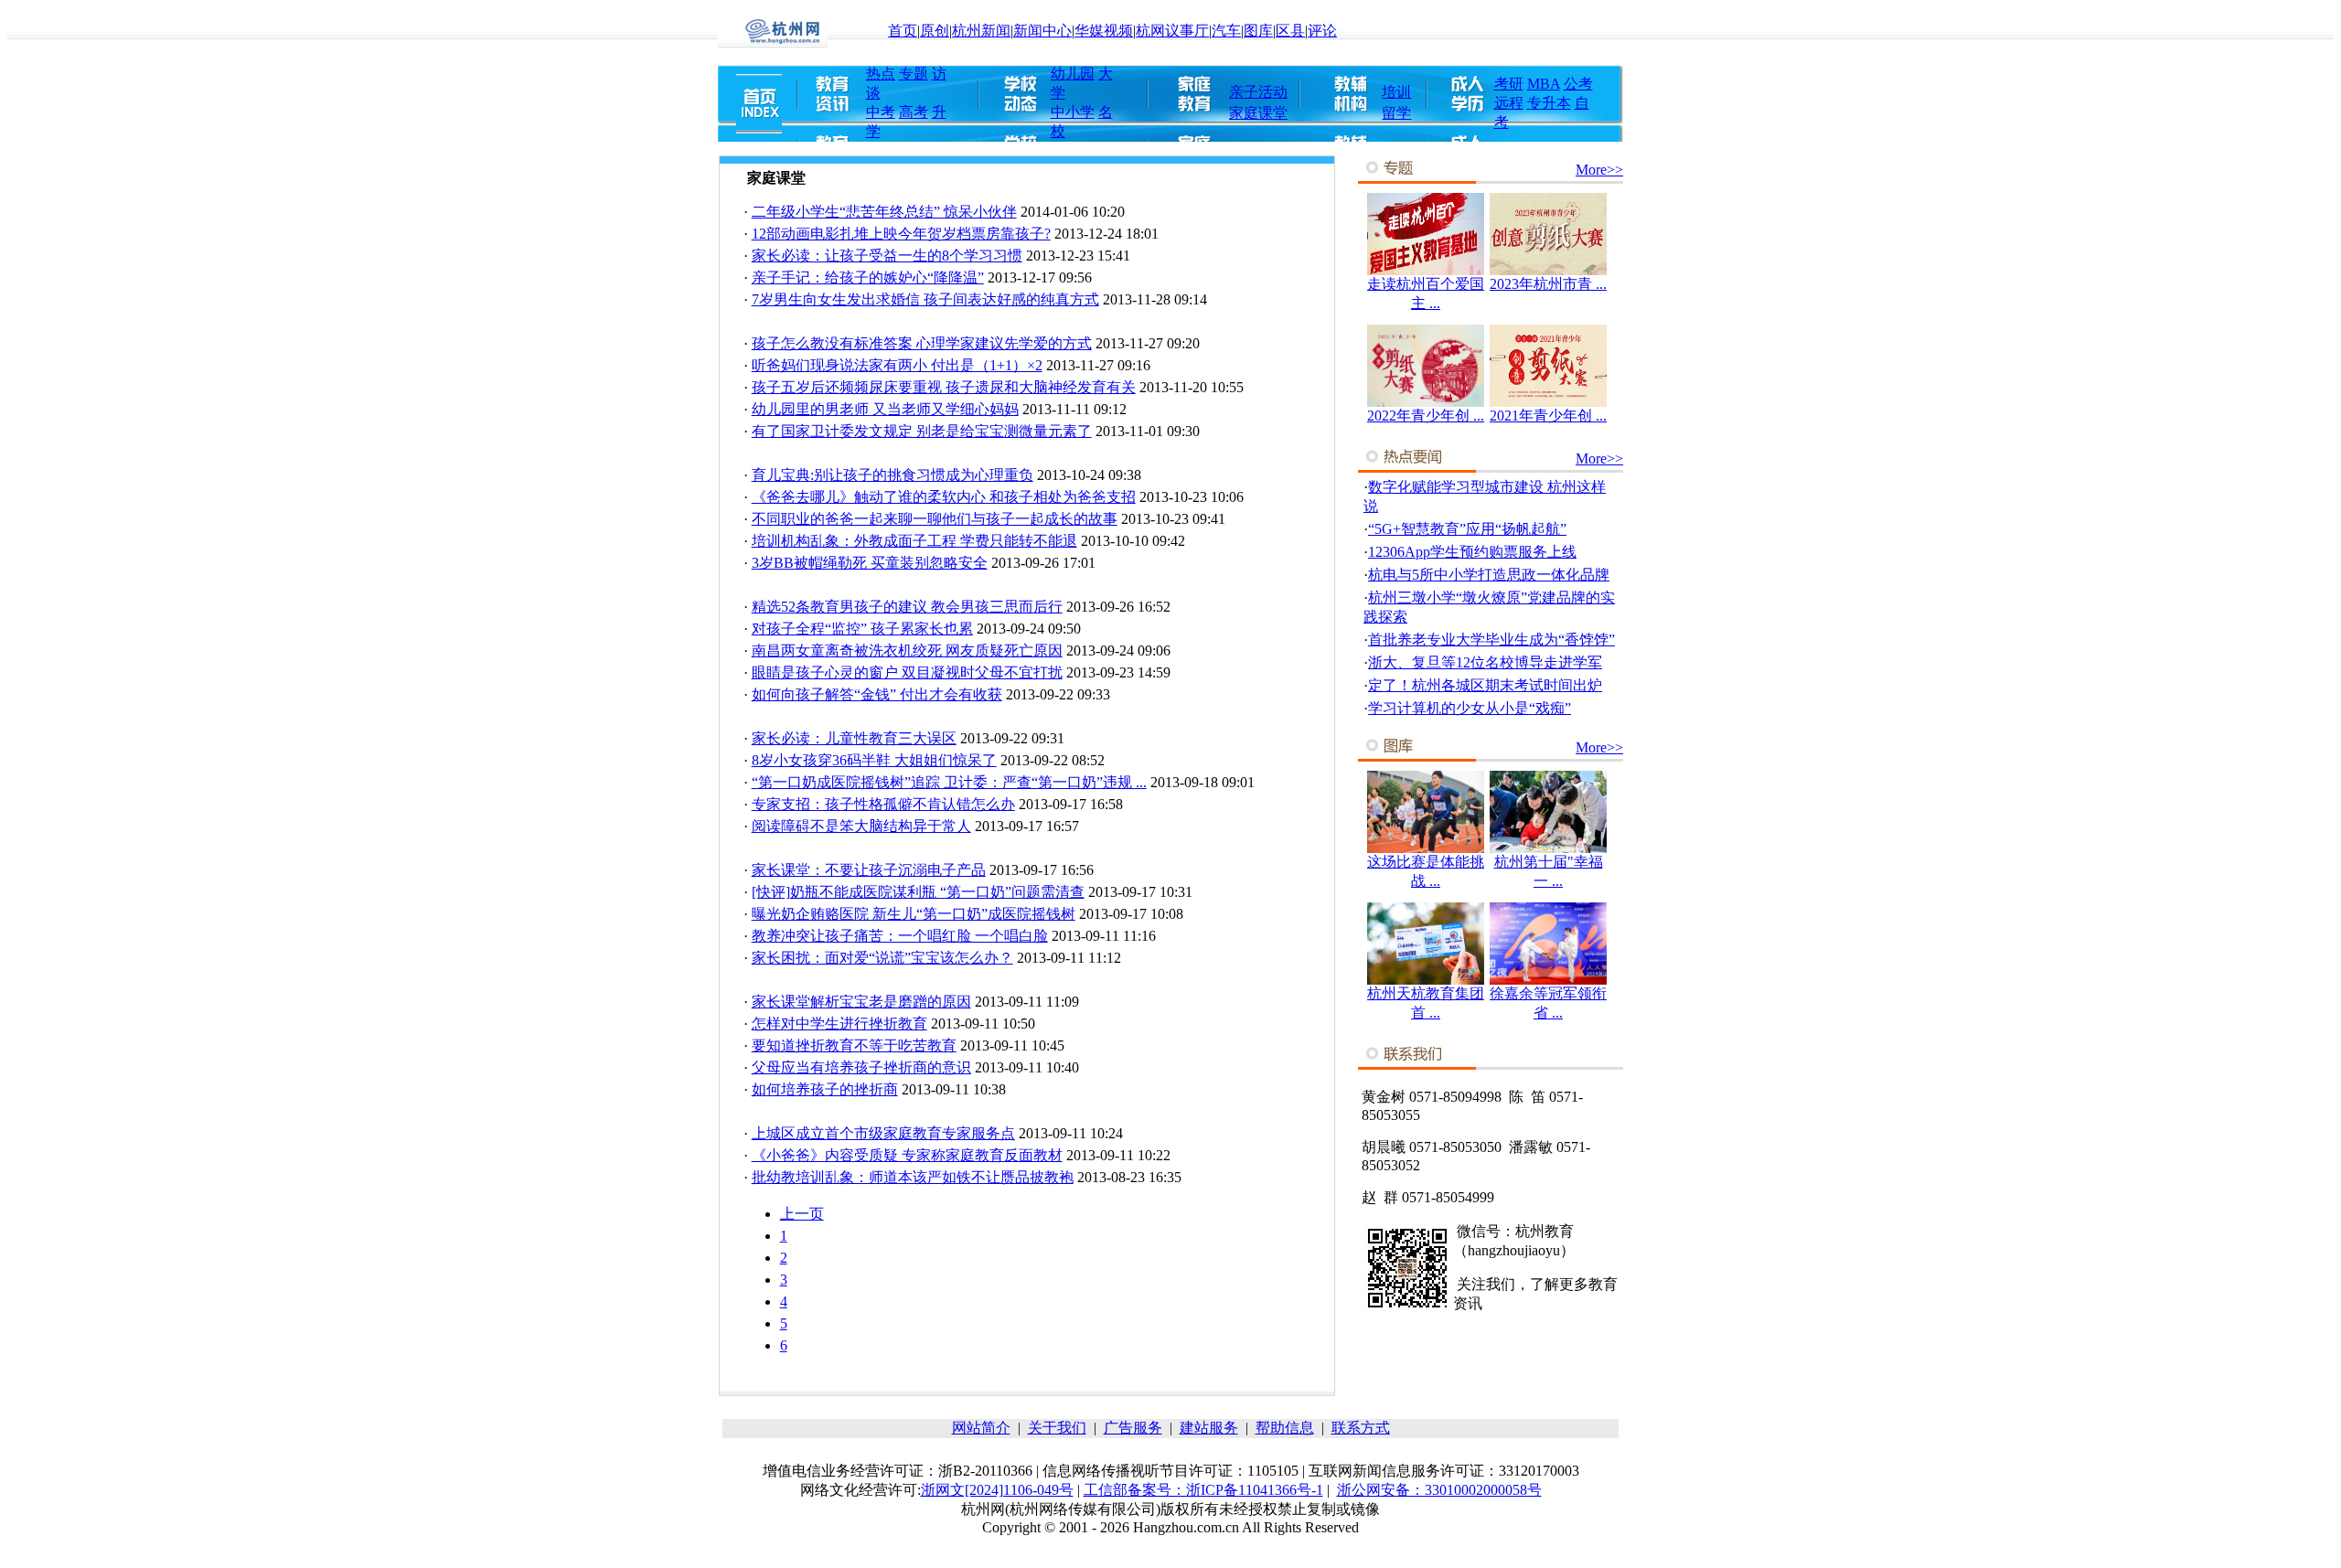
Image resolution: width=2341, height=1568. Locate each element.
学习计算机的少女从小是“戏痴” (1470, 708)
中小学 (1073, 112)
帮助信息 (1285, 1428)
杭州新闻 (981, 31)
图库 (1258, 31)
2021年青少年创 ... (1548, 416)
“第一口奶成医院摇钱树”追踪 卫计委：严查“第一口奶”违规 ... (949, 782)
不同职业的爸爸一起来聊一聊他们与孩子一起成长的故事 (935, 519)
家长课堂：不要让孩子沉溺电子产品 (869, 870)
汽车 (1226, 31)
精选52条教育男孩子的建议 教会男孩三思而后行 (907, 607)
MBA (1544, 84)
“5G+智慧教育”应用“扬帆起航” (1467, 529)
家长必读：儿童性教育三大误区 (854, 738)
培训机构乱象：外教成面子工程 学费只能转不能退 (914, 541)
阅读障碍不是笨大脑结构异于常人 (861, 826)
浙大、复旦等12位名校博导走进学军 (1485, 662)
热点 (881, 74)
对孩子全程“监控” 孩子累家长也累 (862, 629)
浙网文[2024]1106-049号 (997, 1490)
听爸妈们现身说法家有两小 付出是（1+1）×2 (897, 365)
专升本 (1549, 103)
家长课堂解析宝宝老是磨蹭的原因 (861, 1002)
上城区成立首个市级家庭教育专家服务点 (883, 1133)
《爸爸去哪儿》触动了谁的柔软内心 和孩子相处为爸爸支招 (944, 497)
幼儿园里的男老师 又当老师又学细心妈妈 (885, 409)
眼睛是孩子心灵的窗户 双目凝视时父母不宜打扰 (907, 672)
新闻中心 (1042, 31)
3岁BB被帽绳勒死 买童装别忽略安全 (870, 563)
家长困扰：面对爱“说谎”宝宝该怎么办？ (882, 958)
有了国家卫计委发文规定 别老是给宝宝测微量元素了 (922, 431)
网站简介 (981, 1428)
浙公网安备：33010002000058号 (1439, 1490)
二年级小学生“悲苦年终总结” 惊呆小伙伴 (884, 212)
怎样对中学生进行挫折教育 (839, 1024)
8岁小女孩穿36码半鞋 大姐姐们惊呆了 (874, 760)
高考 (914, 112)
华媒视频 (1104, 31)
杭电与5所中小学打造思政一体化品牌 (1489, 575)
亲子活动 (1258, 92)
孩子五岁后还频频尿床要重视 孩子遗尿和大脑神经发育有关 (944, 387)
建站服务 (1209, 1428)
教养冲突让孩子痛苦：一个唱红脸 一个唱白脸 (900, 936)
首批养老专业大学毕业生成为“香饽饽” (1491, 640)
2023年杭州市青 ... (1548, 284)
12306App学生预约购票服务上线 (1472, 552)
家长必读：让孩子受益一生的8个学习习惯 (887, 256)
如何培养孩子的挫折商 (825, 1089)
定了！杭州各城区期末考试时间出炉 (1485, 685)
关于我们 (1057, 1428)
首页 (903, 31)
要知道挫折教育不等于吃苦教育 (854, 1045)
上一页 (802, 1214)
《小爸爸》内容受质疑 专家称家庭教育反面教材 (907, 1155)
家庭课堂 (1258, 113)
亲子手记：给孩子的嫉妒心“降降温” (868, 277)
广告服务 (1133, 1428)
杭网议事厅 (1172, 31)
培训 (1396, 92)
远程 (1509, 103)
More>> (1599, 170)
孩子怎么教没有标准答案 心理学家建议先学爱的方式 (922, 343)
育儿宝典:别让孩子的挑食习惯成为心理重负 (893, 475)
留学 (1396, 113)
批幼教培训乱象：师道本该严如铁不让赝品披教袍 (913, 1177)
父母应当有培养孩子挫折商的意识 (861, 1067)
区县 (1290, 31)
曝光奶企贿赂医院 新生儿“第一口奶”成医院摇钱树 (914, 914)
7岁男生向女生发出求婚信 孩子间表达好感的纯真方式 (925, 299)
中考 (881, 112)
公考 (1578, 84)
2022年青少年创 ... (1426, 416)
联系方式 (1361, 1428)
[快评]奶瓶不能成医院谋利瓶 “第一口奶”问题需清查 (918, 892)
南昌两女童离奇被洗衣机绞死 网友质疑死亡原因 (907, 651)
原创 (935, 31)
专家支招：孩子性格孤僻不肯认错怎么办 (883, 804)
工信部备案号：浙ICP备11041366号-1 (1203, 1490)
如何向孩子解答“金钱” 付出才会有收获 (877, 694)
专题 (914, 74)
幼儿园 (1073, 74)
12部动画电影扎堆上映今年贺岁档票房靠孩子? (901, 234)
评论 (1322, 31)
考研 (1509, 84)
